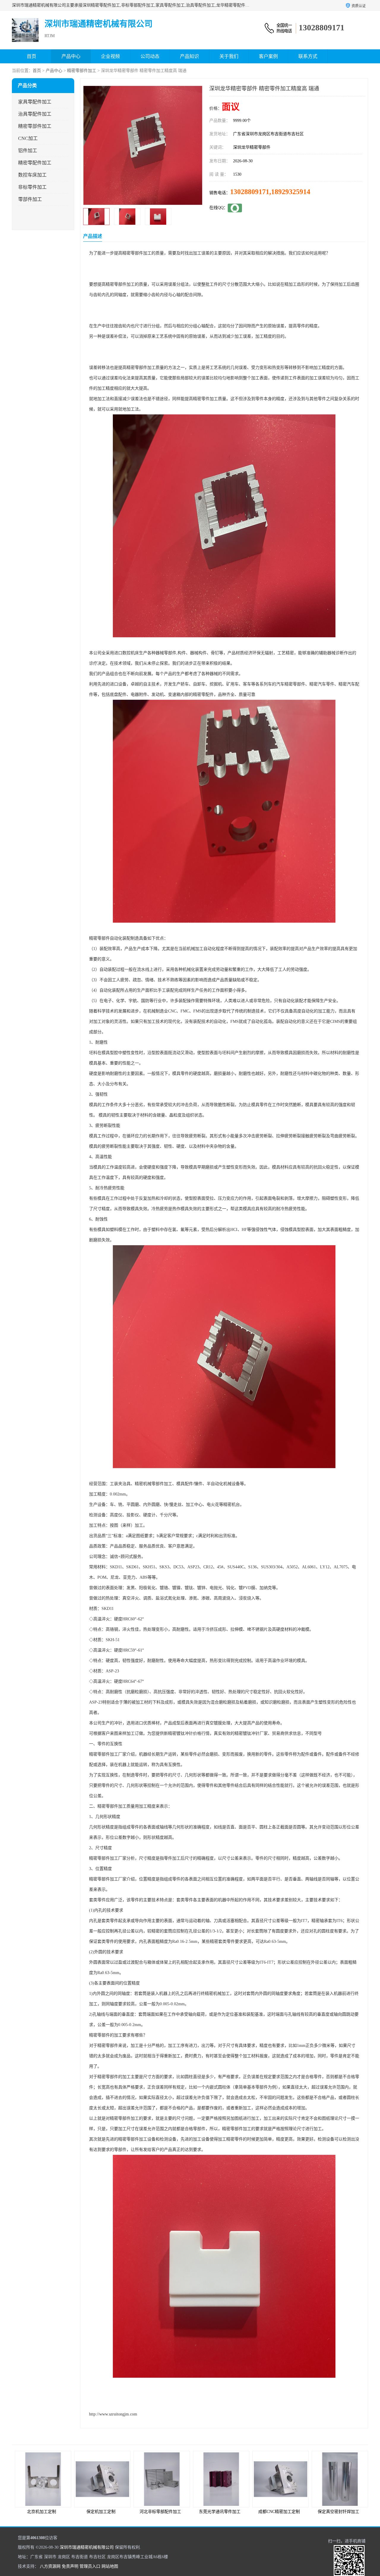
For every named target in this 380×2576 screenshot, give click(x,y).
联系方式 (308, 56)
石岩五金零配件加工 (338, 2512)
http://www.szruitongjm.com (113, 2414)
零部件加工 (30, 199)
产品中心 (71, 56)
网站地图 (110, 2566)
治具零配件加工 (35, 114)
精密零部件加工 (82, 71)
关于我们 (229, 56)
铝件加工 (28, 151)
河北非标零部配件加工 (101, 2512)
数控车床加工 (32, 175)
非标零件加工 (32, 187)
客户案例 (268, 56)
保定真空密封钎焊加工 (279, 2512)
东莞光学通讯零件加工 (160, 2512)
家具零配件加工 (35, 102)
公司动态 (150, 56)
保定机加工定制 (42, 2512)
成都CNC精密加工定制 (220, 2512)
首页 (31, 56)
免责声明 (70, 2566)
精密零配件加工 (35, 163)
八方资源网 (50, 2566)
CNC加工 (28, 138)
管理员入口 (90, 2566)
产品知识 (189, 56)
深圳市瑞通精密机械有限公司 (87, 2547)
